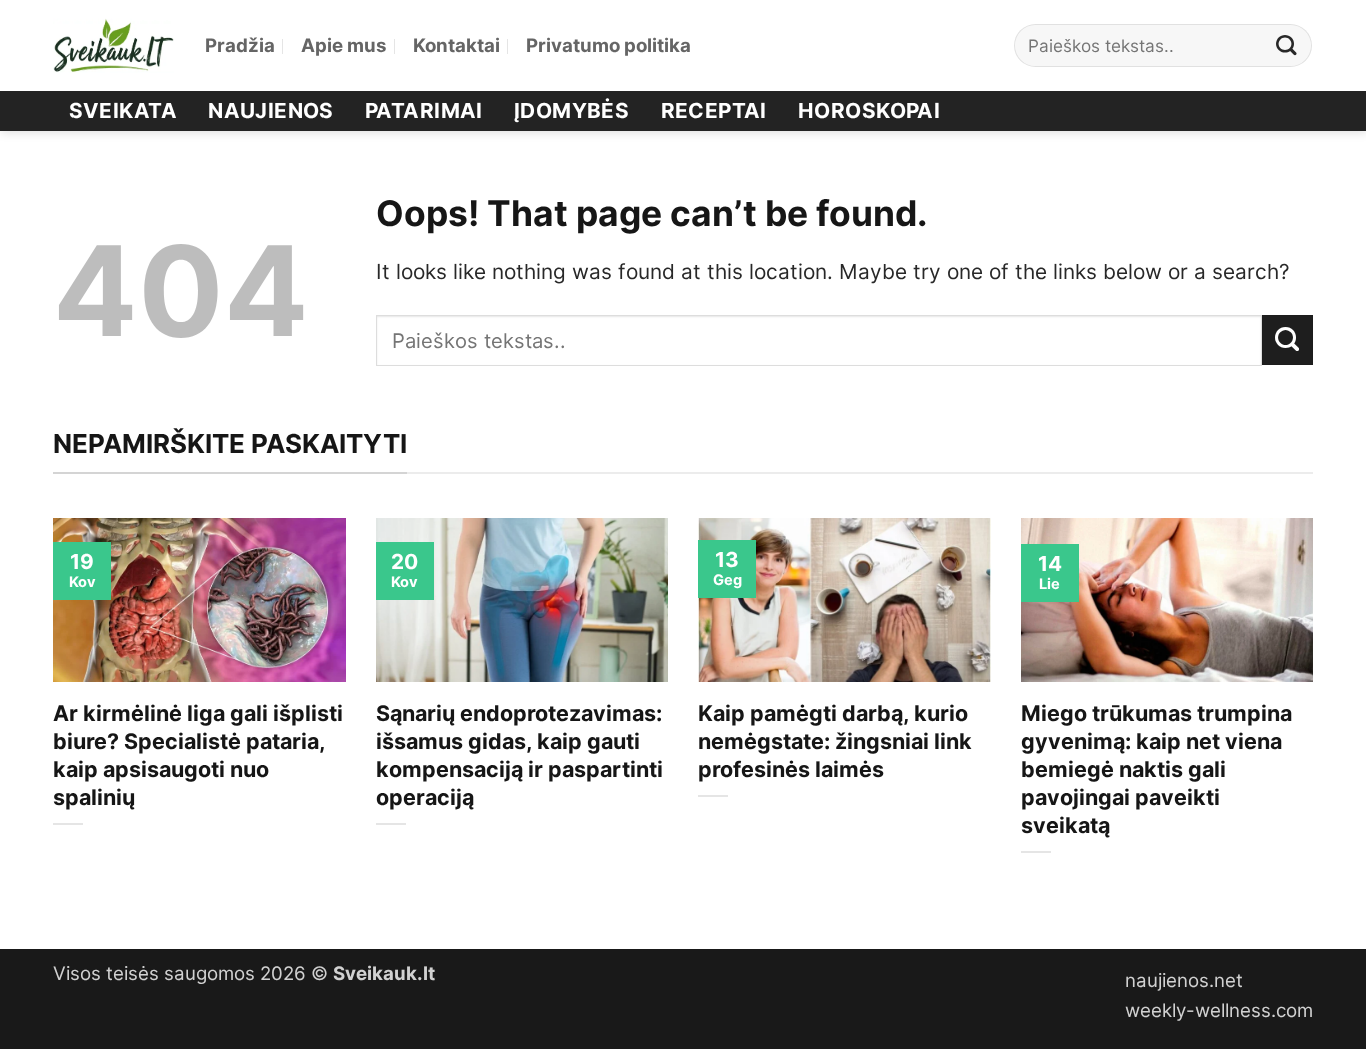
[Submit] (1287, 45)
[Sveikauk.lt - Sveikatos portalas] (114, 45)
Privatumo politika (608, 45)
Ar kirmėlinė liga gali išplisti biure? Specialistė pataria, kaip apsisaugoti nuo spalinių (198, 755)
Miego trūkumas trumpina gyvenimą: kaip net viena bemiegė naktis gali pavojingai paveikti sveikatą (1156, 769)
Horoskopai (869, 110)
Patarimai (424, 110)
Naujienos (271, 110)
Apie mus (344, 45)
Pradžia (240, 45)
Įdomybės (571, 110)
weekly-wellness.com (1219, 1010)
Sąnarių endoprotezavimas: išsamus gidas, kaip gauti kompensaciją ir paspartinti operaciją (519, 755)
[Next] (1317, 716)
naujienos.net (1184, 980)
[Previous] (49, 716)
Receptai (714, 110)
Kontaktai (456, 45)
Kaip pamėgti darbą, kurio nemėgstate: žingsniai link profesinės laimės (835, 741)
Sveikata (123, 110)
